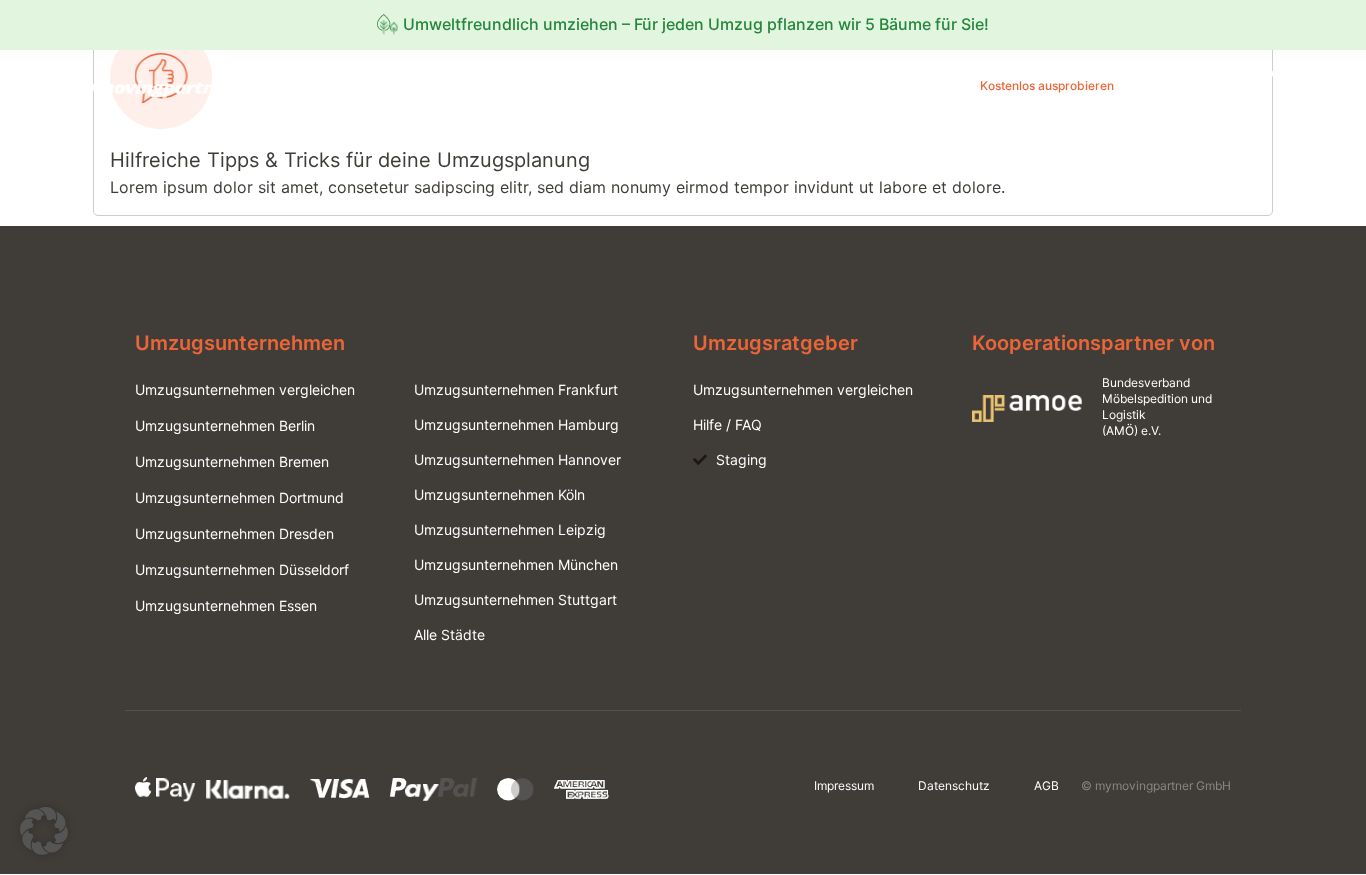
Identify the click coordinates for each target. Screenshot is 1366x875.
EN (1303, 102)
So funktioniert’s (752, 85)
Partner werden (1288, 72)
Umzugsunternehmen (888, 85)
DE (1341, 102)
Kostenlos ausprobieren (1047, 85)
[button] (44, 831)
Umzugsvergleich (627, 85)
